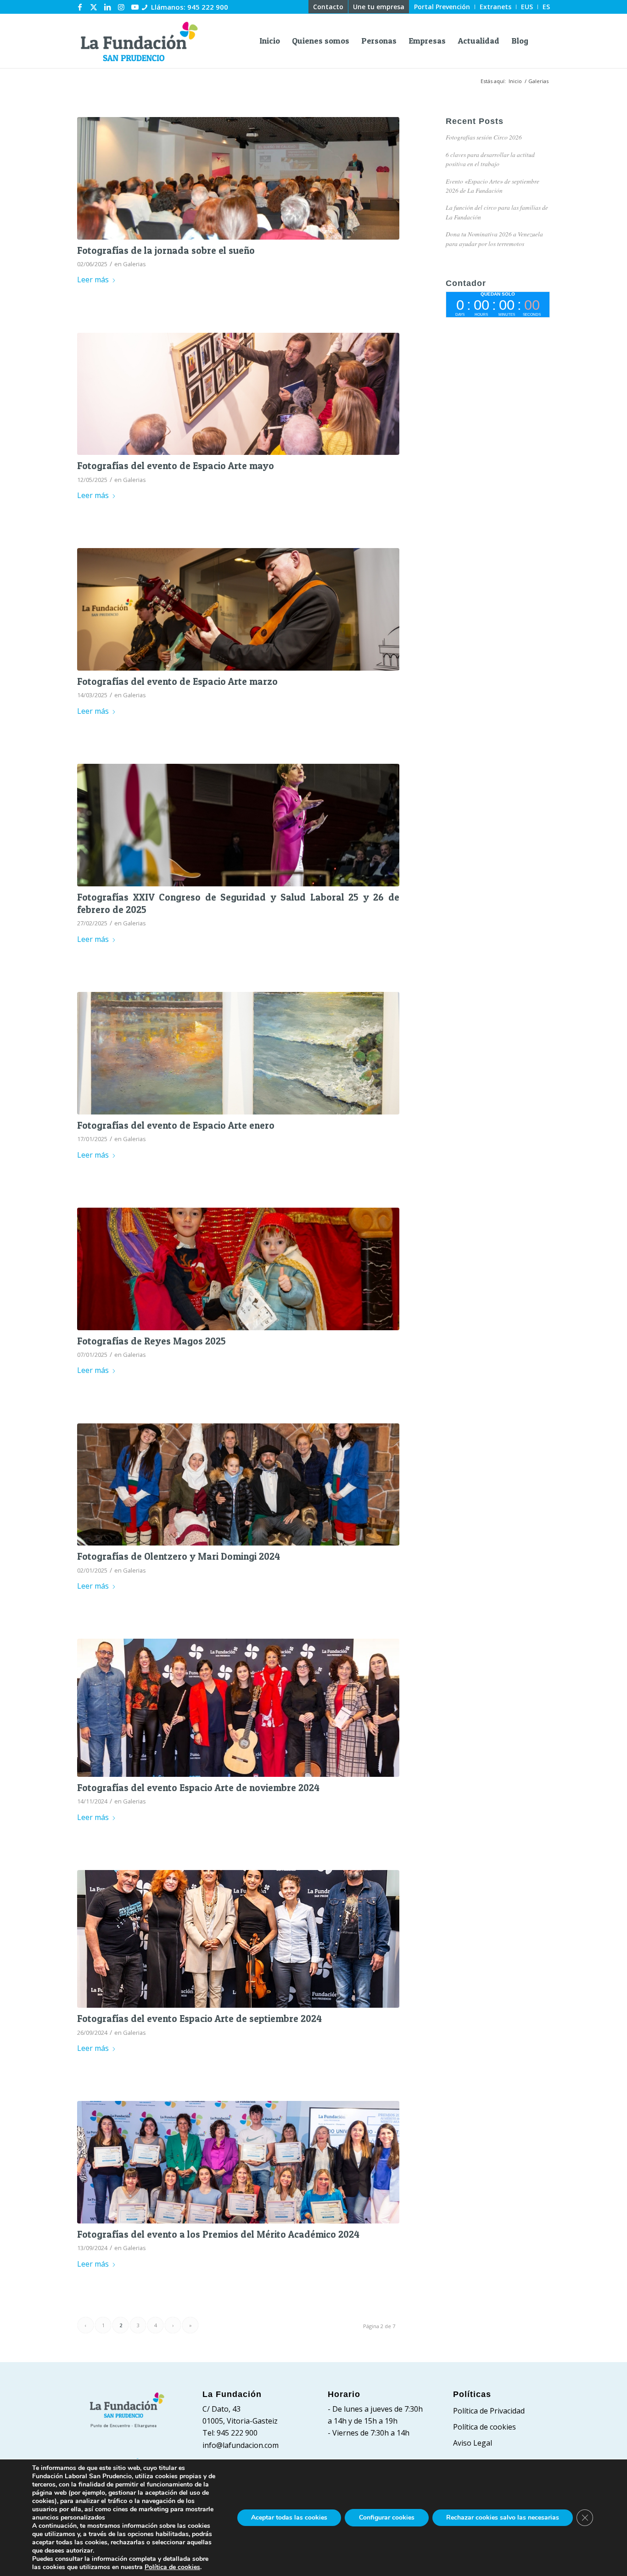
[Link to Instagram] (121, 7)
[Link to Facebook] (80, 7)
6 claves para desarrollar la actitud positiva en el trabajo (490, 159)
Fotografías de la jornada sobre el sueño (166, 250)
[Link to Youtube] (135, 7)
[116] (238, 609)
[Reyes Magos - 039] (238, 1269)
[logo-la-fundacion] (139, 41)
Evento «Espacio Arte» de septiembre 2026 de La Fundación (493, 186)
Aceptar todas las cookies (289, 2517)
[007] (238, 1053)
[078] (238, 1485)
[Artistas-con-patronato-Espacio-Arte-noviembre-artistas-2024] (238, 1708)
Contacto (328, 7)
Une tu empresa (379, 7)
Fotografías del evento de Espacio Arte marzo (177, 681)
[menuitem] (328, 7)
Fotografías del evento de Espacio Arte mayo (176, 466)
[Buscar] (542, 41)
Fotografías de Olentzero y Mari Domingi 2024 (179, 1556)
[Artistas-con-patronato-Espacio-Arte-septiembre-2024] (238, 1939)
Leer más (93, 280)
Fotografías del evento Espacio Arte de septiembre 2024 (199, 2019)
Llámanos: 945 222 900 (190, 7)
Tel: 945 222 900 (230, 2433)
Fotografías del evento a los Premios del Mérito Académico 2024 (218, 2234)
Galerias (134, 264)
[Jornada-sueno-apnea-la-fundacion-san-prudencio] (238, 178)
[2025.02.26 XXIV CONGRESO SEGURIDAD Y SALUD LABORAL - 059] (238, 825)
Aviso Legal (473, 2443)
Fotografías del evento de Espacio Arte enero (176, 1125)
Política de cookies (484, 2427)
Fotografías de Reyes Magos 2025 (151, 1341)
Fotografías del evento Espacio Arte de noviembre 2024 (198, 1788)
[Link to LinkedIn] (107, 7)
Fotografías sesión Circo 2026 (484, 137)
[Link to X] (94, 7)
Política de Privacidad (489, 2411)
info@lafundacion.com (241, 2445)
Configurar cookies (387, 2517)
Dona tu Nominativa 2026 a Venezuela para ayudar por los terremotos (494, 238)
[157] (238, 394)
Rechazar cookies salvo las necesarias (503, 2517)
